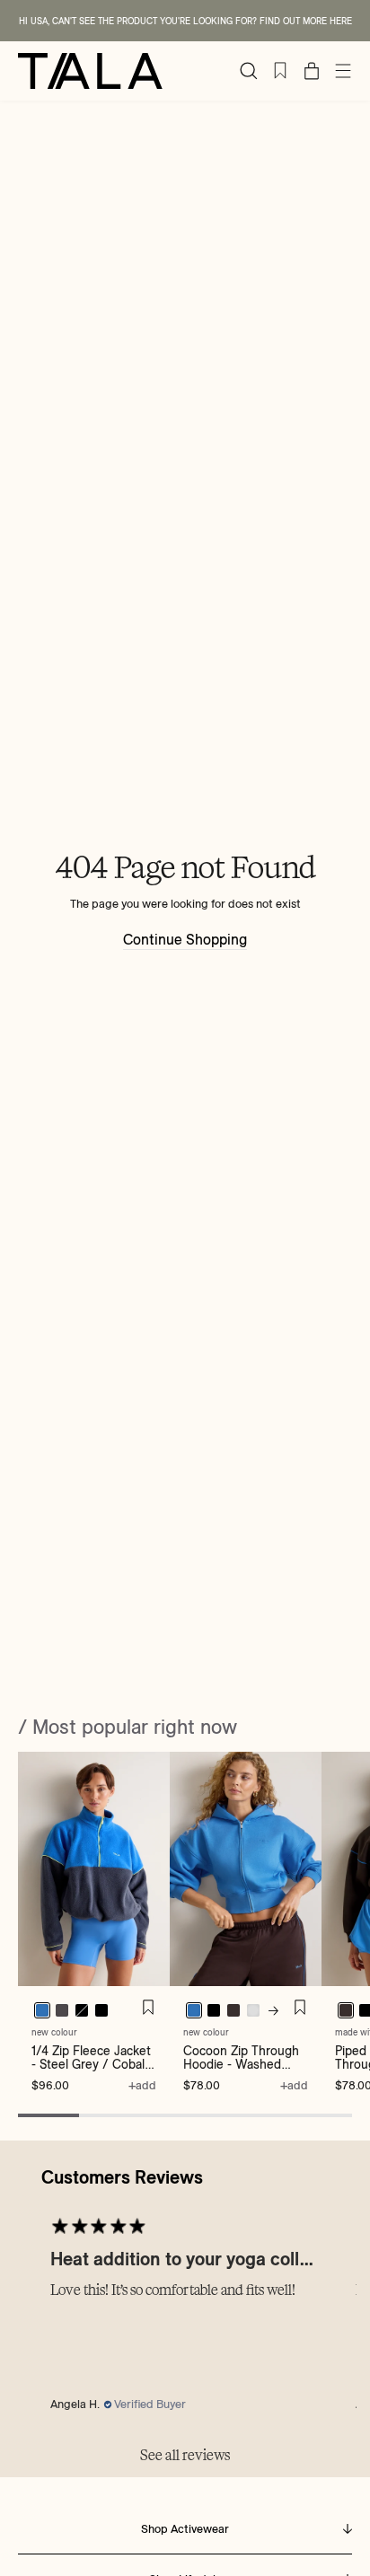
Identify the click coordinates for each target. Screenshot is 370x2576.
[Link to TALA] (90, 71)
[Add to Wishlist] (148, 2008)
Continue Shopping (185, 940)
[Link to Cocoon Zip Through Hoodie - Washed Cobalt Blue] (246, 1869)
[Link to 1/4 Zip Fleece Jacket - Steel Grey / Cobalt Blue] (94, 1869)
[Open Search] (249, 71)
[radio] (62, 2010)
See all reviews (185, 2455)
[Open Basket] (312, 71)
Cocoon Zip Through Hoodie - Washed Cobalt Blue (241, 2065)
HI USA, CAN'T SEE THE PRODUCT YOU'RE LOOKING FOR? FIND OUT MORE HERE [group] (185, 21)
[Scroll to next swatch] (273, 2011)
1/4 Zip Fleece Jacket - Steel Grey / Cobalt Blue (91, 2065)
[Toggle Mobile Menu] (343, 71)
